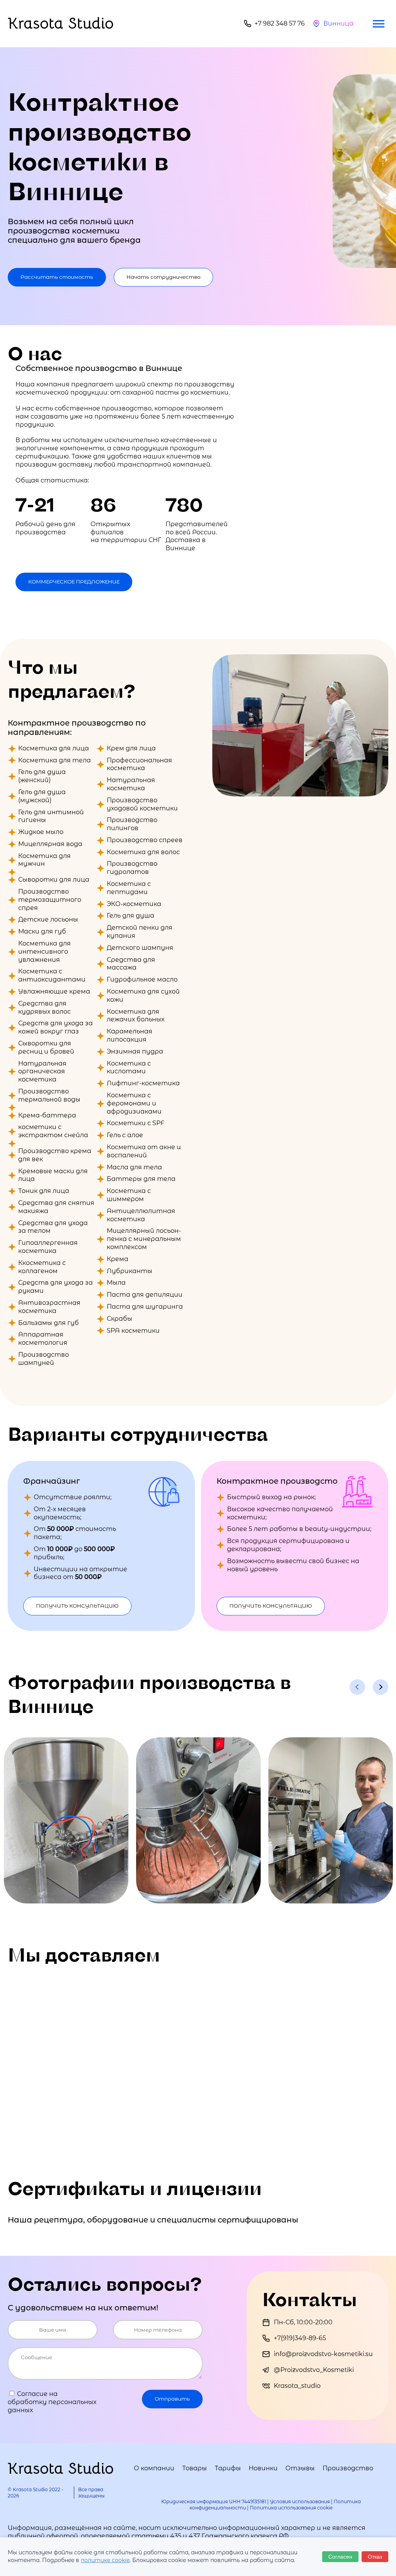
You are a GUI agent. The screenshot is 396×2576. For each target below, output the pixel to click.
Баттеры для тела (141, 1179)
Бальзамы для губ (49, 1323)
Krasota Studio (61, 23)
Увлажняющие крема (54, 991)
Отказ (375, 2557)
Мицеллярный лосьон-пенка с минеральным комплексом (144, 1239)
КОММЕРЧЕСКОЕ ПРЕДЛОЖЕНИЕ (74, 582)
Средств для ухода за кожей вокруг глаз (55, 1027)
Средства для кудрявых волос (44, 1007)
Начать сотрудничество (163, 277)
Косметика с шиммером (129, 1195)
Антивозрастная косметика (49, 1307)
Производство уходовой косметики (142, 804)
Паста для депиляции (145, 1295)
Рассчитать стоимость (57, 277)
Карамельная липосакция (130, 1035)
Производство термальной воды (49, 1095)
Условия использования (300, 2501)
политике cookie (105, 2560)
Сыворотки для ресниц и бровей (46, 1047)
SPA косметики (133, 1331)
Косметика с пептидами (129, 888)
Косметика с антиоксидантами (52, 975)
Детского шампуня (140, 948)
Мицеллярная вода (50, 844)
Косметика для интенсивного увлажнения (44, 952)
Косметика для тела (55, 760)
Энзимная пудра (135, 1051)
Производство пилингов (132, 824)
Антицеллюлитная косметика (141, 1215)
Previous (357, 1687)
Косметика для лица (54, 748)
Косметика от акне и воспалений (144, 1151)
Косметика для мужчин (44, 860)
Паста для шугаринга (145, 1307)
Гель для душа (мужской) (42, 796)
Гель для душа (131, 916)
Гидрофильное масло (142, 979)
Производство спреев (145, 840)
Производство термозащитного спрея (50, 900)
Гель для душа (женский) (42, 776)
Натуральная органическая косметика (42, 1072)
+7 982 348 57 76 (280, 23)
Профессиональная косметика (139, 764)
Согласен (340, 2557)
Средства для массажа (131, 964)
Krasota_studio (297, 2386)
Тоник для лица (44, 1191)
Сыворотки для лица (54, 880)
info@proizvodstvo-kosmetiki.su (323, 2354)
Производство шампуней (44, 1359)
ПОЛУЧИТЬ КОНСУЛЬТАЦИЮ (77, 1606)
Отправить (172, 2399)
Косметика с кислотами (129, 1067)
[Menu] (379, 24)
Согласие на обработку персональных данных (52, 2402)
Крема (118, 1259)
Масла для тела (134, 1167)
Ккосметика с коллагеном (42, 1267)
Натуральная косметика (131, 784)
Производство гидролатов (132, 868)
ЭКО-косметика (134, 904)
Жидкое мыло (41, 832)
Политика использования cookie (291, 2508)
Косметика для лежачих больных (136, 1016)
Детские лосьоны (48, 919)
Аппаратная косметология (43, 1339)
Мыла (116, 1283)
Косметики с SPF (136, 1123)
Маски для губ (42, 931)
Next (381, 1687)
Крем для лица (131, 748)
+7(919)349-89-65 (300, 2338)
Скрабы (119, 1319)
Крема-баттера (47, 1115)
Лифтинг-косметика (143, 1083)
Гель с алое (125, 1135)
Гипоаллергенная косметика (48, 1247)
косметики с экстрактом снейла (53, 1131)
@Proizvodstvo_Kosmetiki (314, 2370)
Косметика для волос (143, 852)
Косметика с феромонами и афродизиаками (134, 1103)
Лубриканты (130, 1271)
